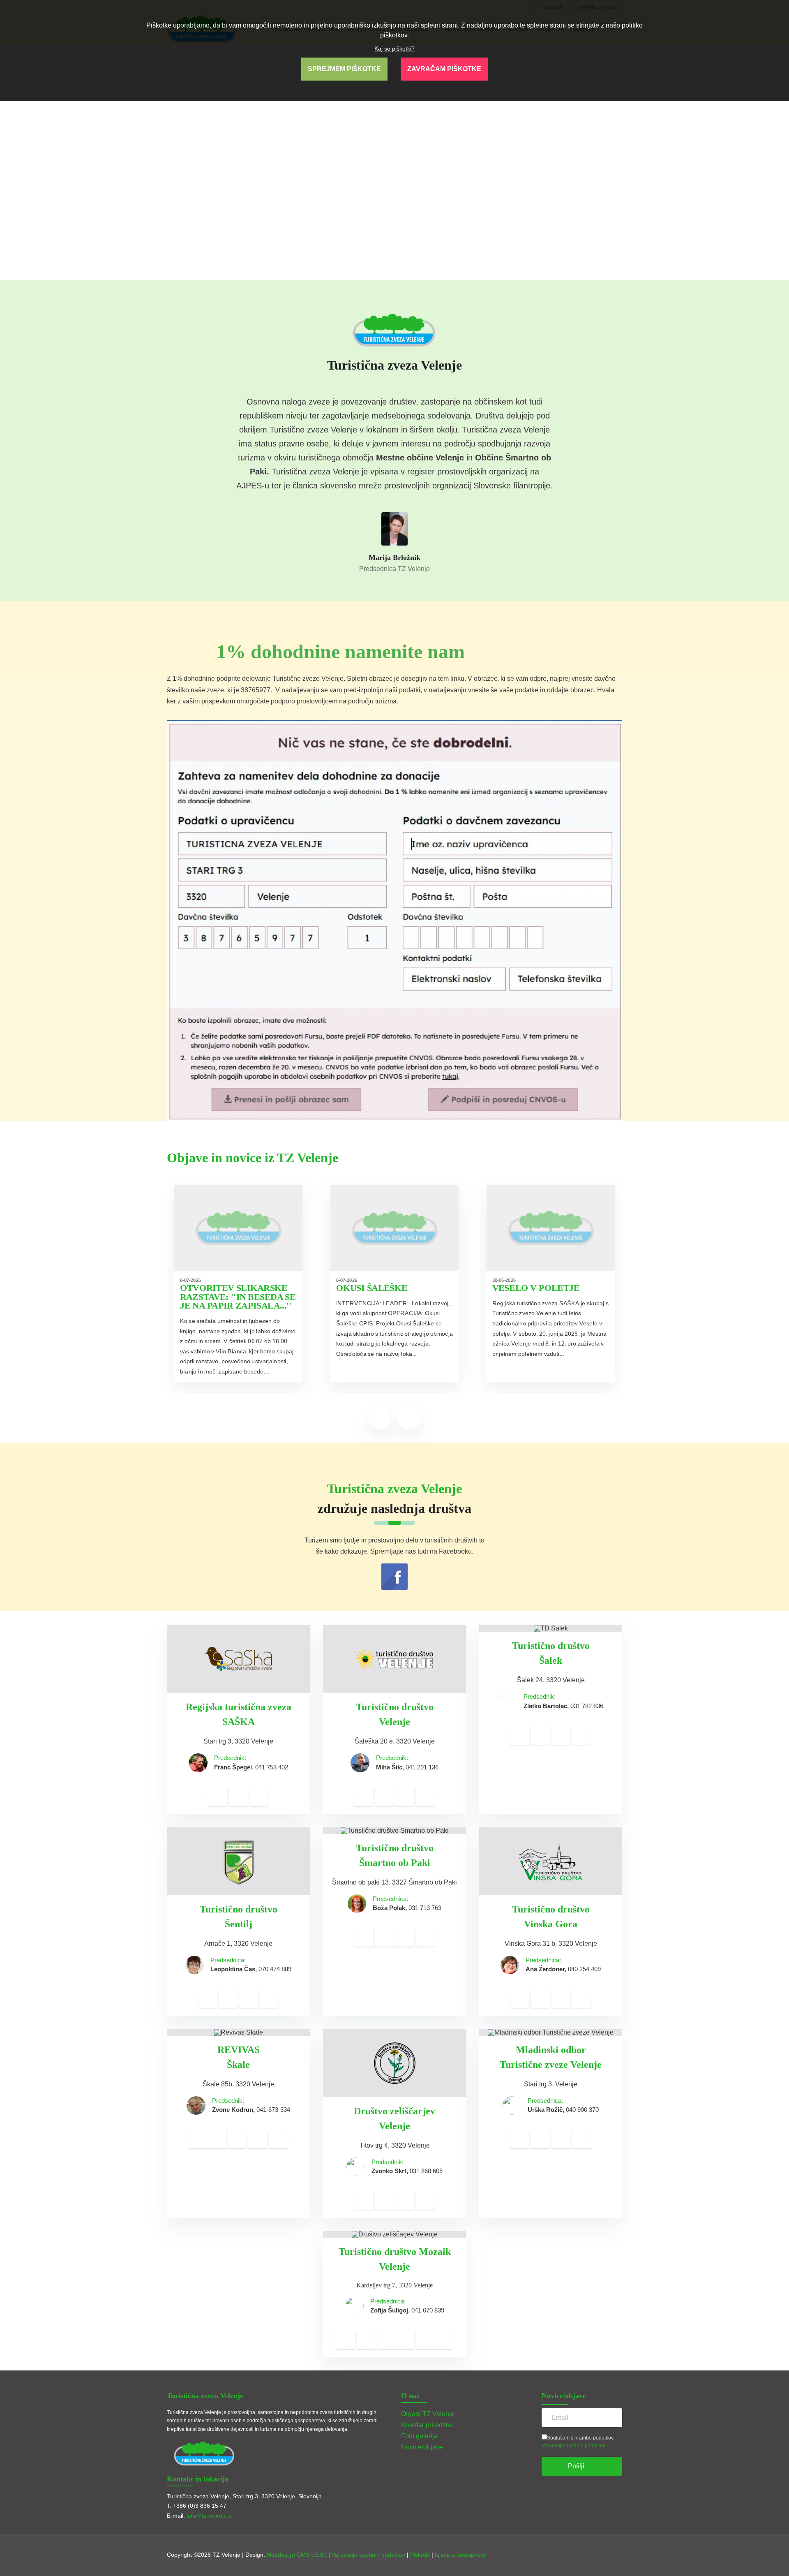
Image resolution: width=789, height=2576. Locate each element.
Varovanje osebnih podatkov (573, 2446)
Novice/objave (422, 2447)
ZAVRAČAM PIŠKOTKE (444, 69)
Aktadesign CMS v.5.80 (296, 2555)
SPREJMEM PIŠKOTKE (344, 69)
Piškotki (420, 2555)
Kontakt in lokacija (198, 2479)
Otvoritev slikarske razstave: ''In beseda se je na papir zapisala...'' (238, 1297)
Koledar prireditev (427, 2425)
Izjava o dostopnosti (461, 2555)
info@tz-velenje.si (210, 2516)
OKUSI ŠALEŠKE (372, 1288)
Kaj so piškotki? (394, 49)
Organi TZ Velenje (428, 2414)
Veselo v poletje (536, 1288)
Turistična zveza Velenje (205, 2396)
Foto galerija (419, 2436)
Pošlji (576, 2466)
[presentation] (380, 1418)
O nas (410, 2396)
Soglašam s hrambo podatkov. (581, 2438)
